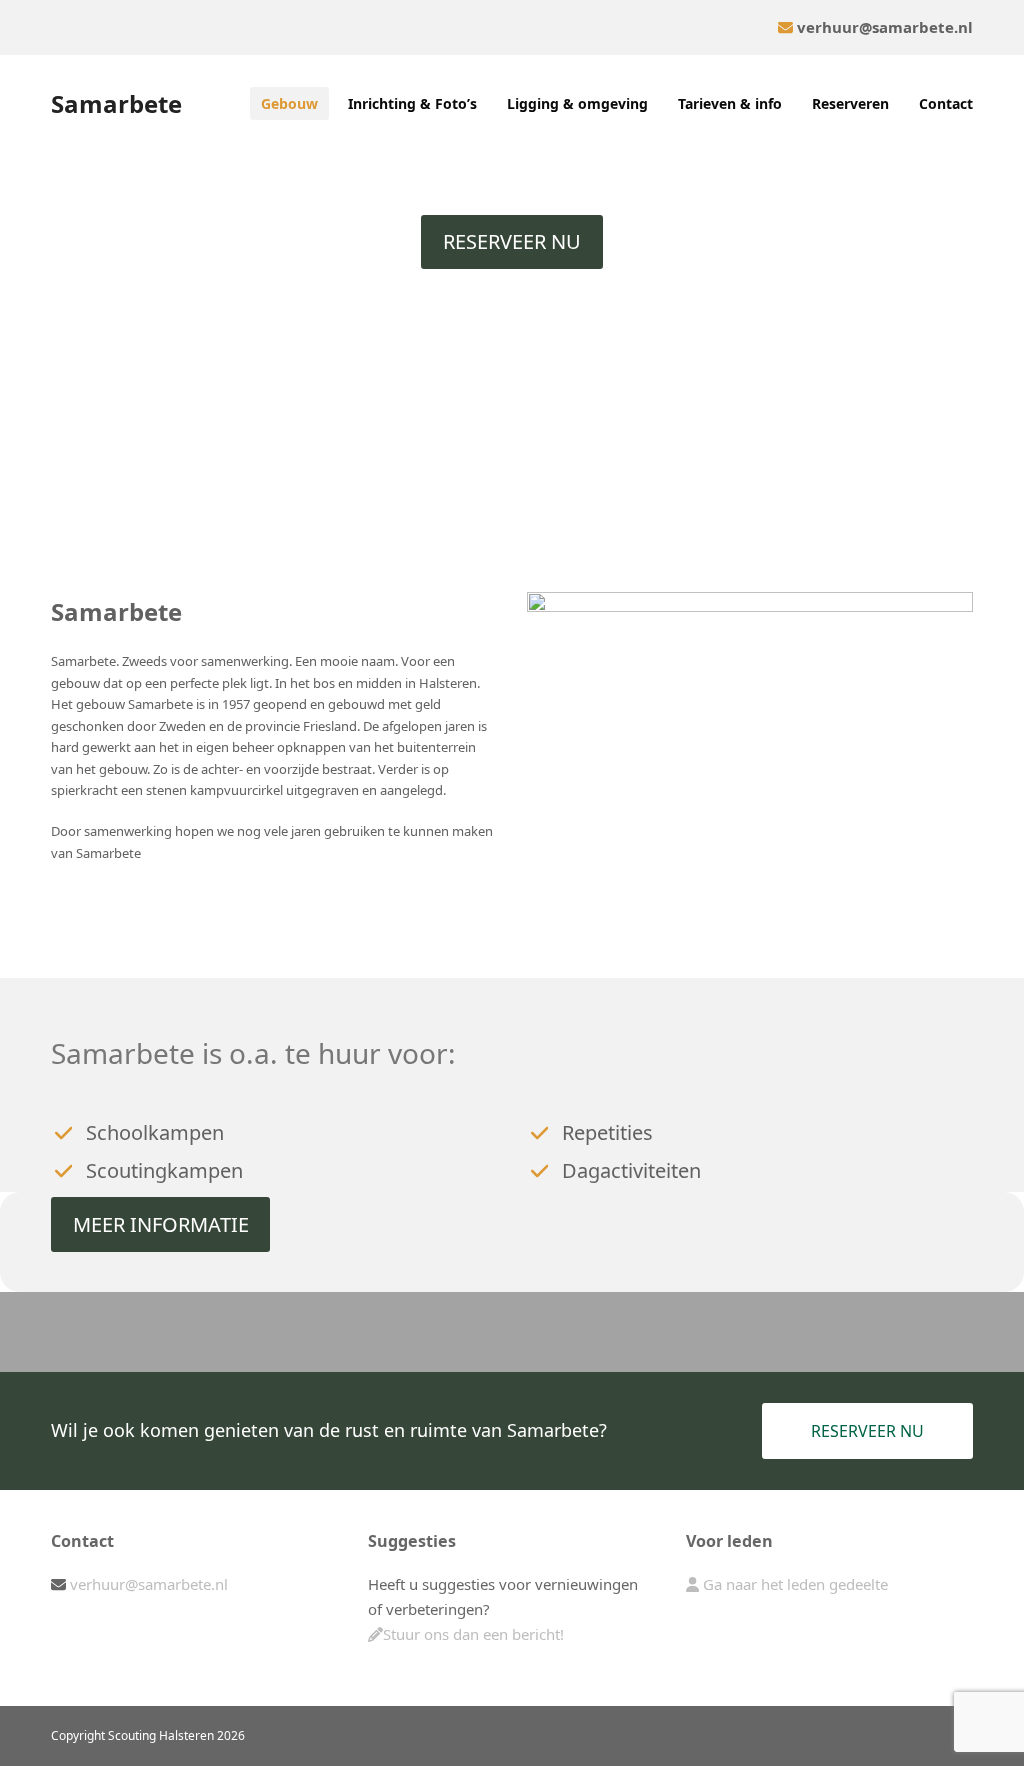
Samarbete (116, 103)
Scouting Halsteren (161, 1735)
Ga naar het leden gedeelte (793, 1584)
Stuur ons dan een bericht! (473, 1634)
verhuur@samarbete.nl (885, 27)
